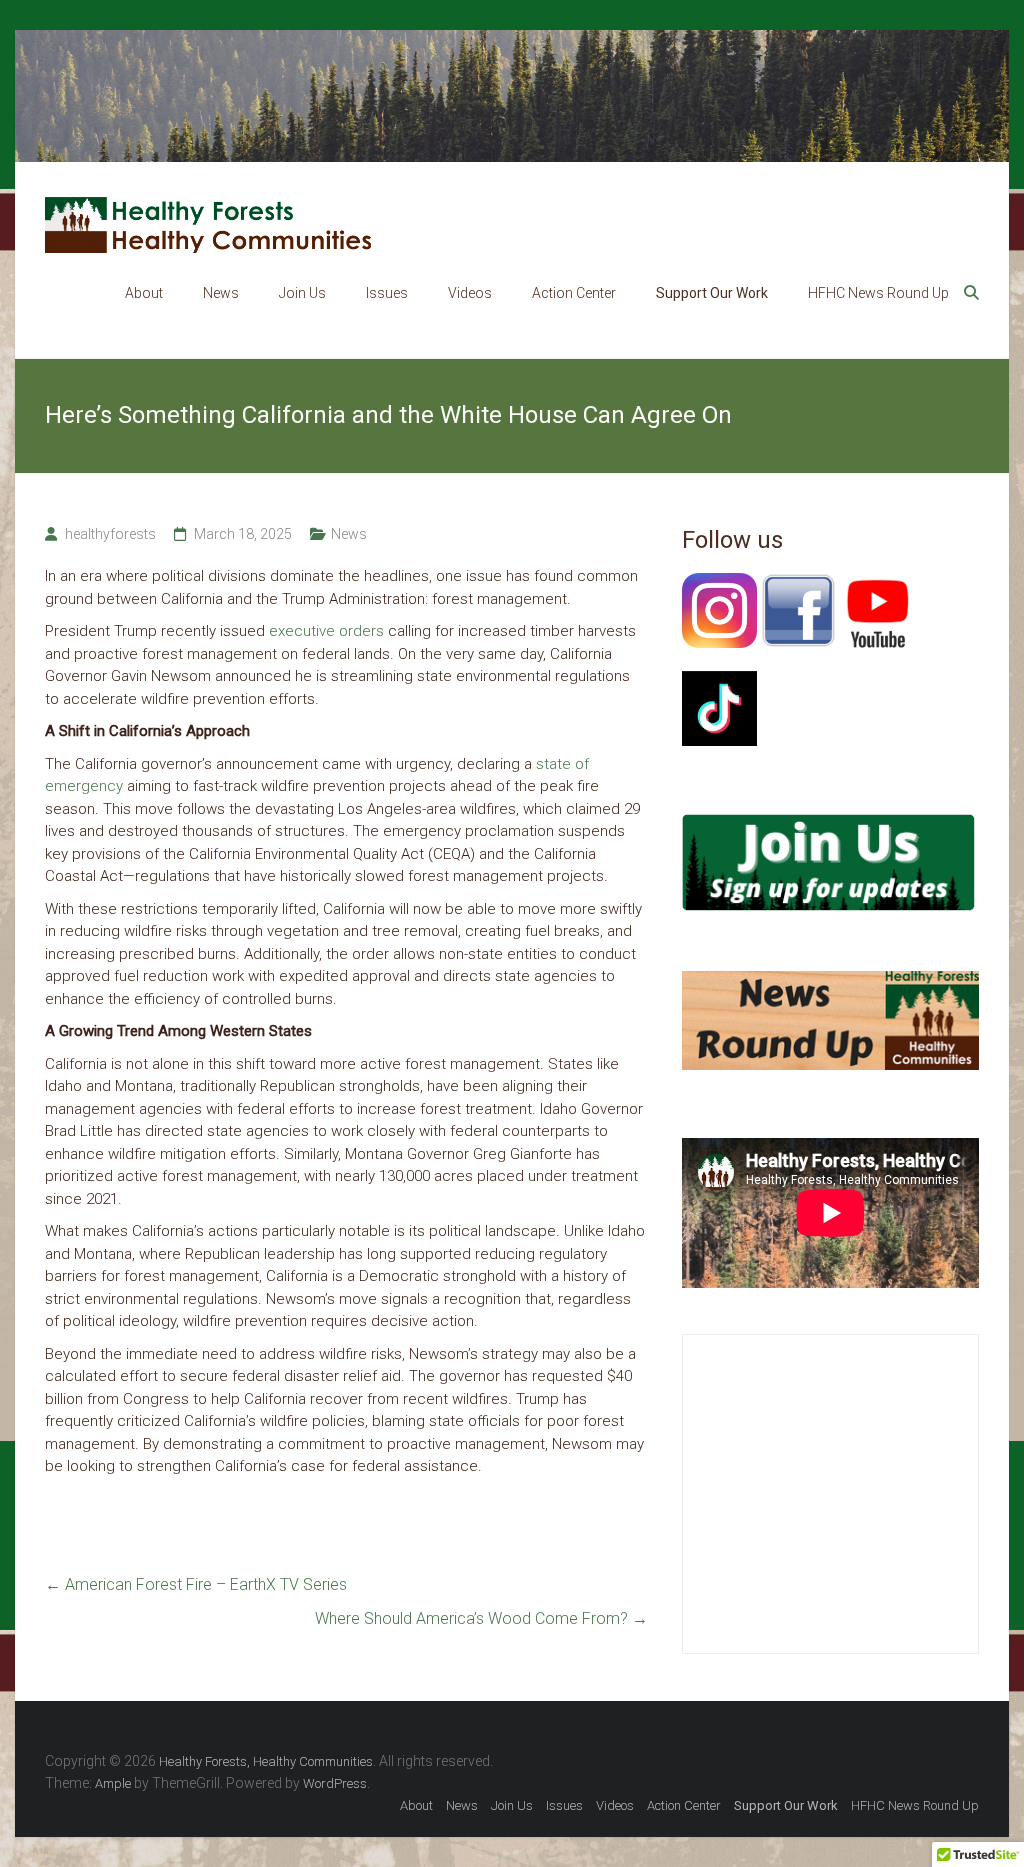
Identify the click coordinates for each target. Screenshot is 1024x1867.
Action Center (574, 293)
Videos (470, 293)
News (221, 293)
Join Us (302, 293)
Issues (387, 293)
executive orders (326, 631)
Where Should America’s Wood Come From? (481, 1618)
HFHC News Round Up (878, 293)
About (144, 293)
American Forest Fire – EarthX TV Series (196, 1584)
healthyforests (110, 534)
